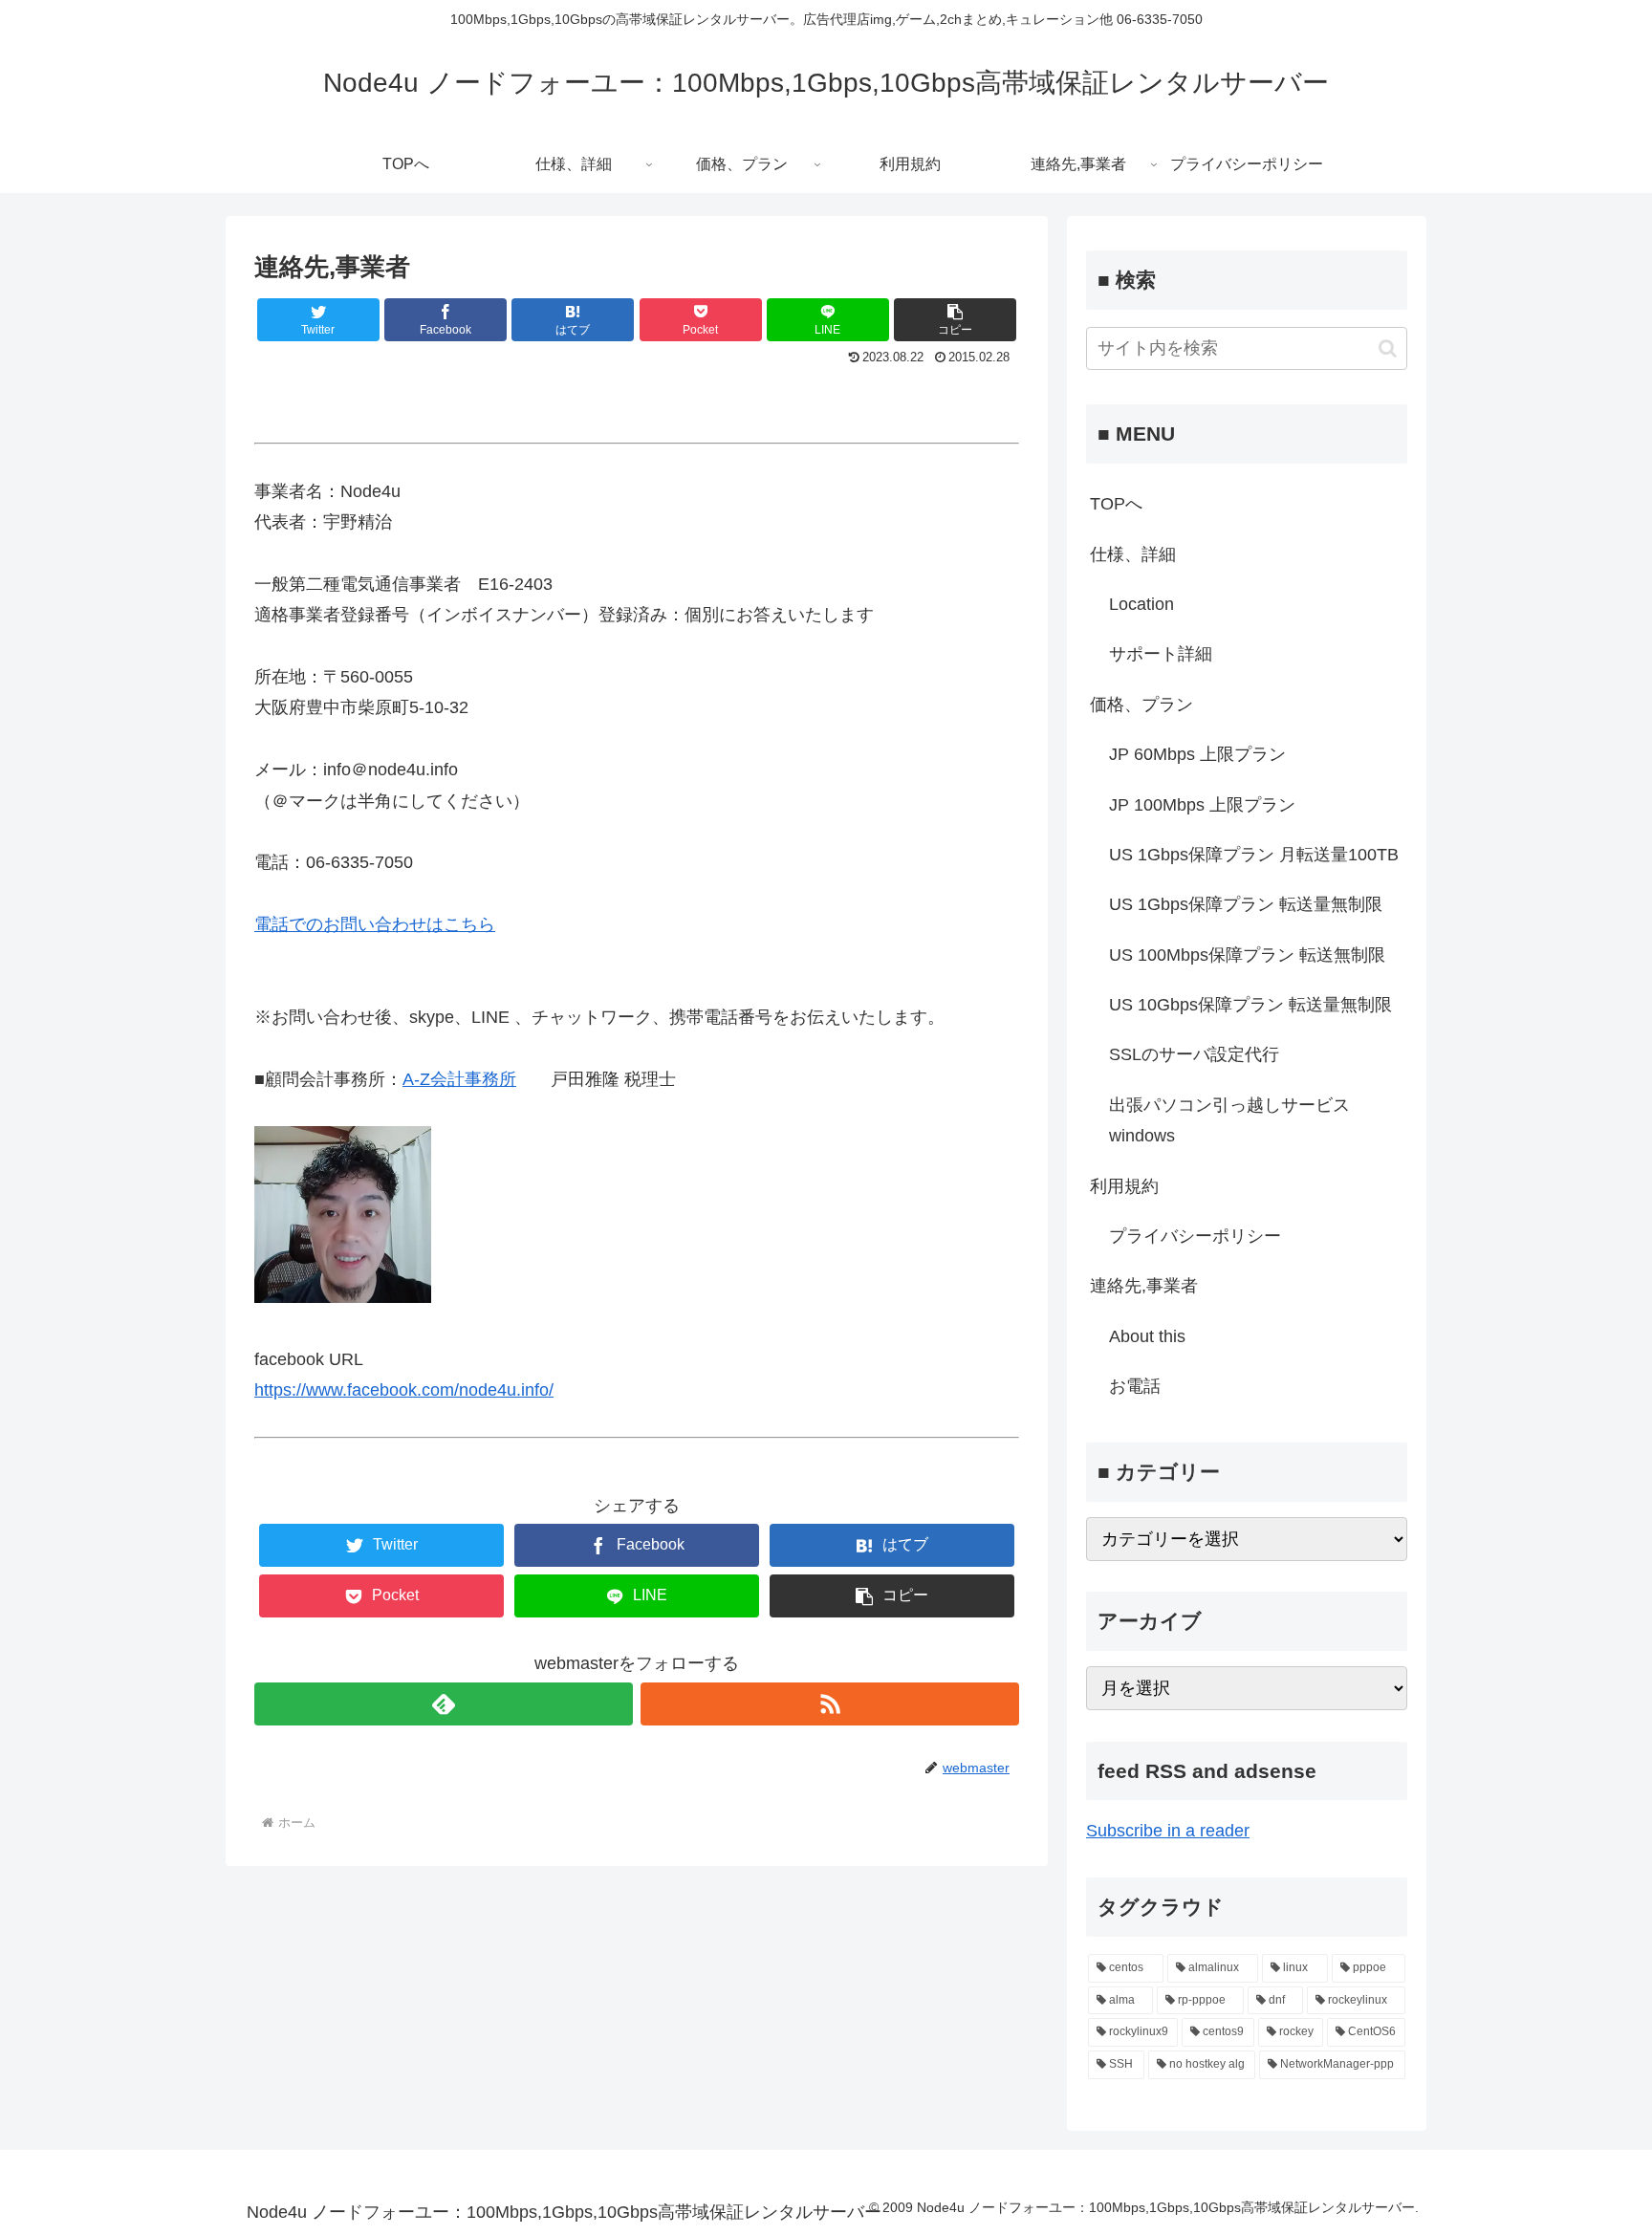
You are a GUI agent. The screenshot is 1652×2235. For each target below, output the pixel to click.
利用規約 (1124, 1186)
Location (1141, 604)
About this (1147, 1336)
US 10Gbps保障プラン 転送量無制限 (1250, 1005)
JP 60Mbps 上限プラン (1197, 754)
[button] (1388, 348)
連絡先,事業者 (1144, 1286)
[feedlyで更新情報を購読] (444, 1704)
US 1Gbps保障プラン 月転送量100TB (1254, 855)
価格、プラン (1141, 705)
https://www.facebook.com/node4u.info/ (404, 1390)
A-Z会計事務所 (459, 1079)
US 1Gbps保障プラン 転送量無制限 (1246, 904)
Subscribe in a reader (1168, 1831)
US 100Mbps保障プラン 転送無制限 (1247, 955)
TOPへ (1116, 504)
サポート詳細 (1161, 654)
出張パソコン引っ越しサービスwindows (1229, 1120)
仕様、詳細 (1133, 554)
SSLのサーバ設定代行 (1194, 1054)
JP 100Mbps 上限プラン (1202, 805)
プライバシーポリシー (1195, 1236)
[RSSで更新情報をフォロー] (830, 1704)
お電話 (1135, 1386)
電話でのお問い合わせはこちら (375, 924)
